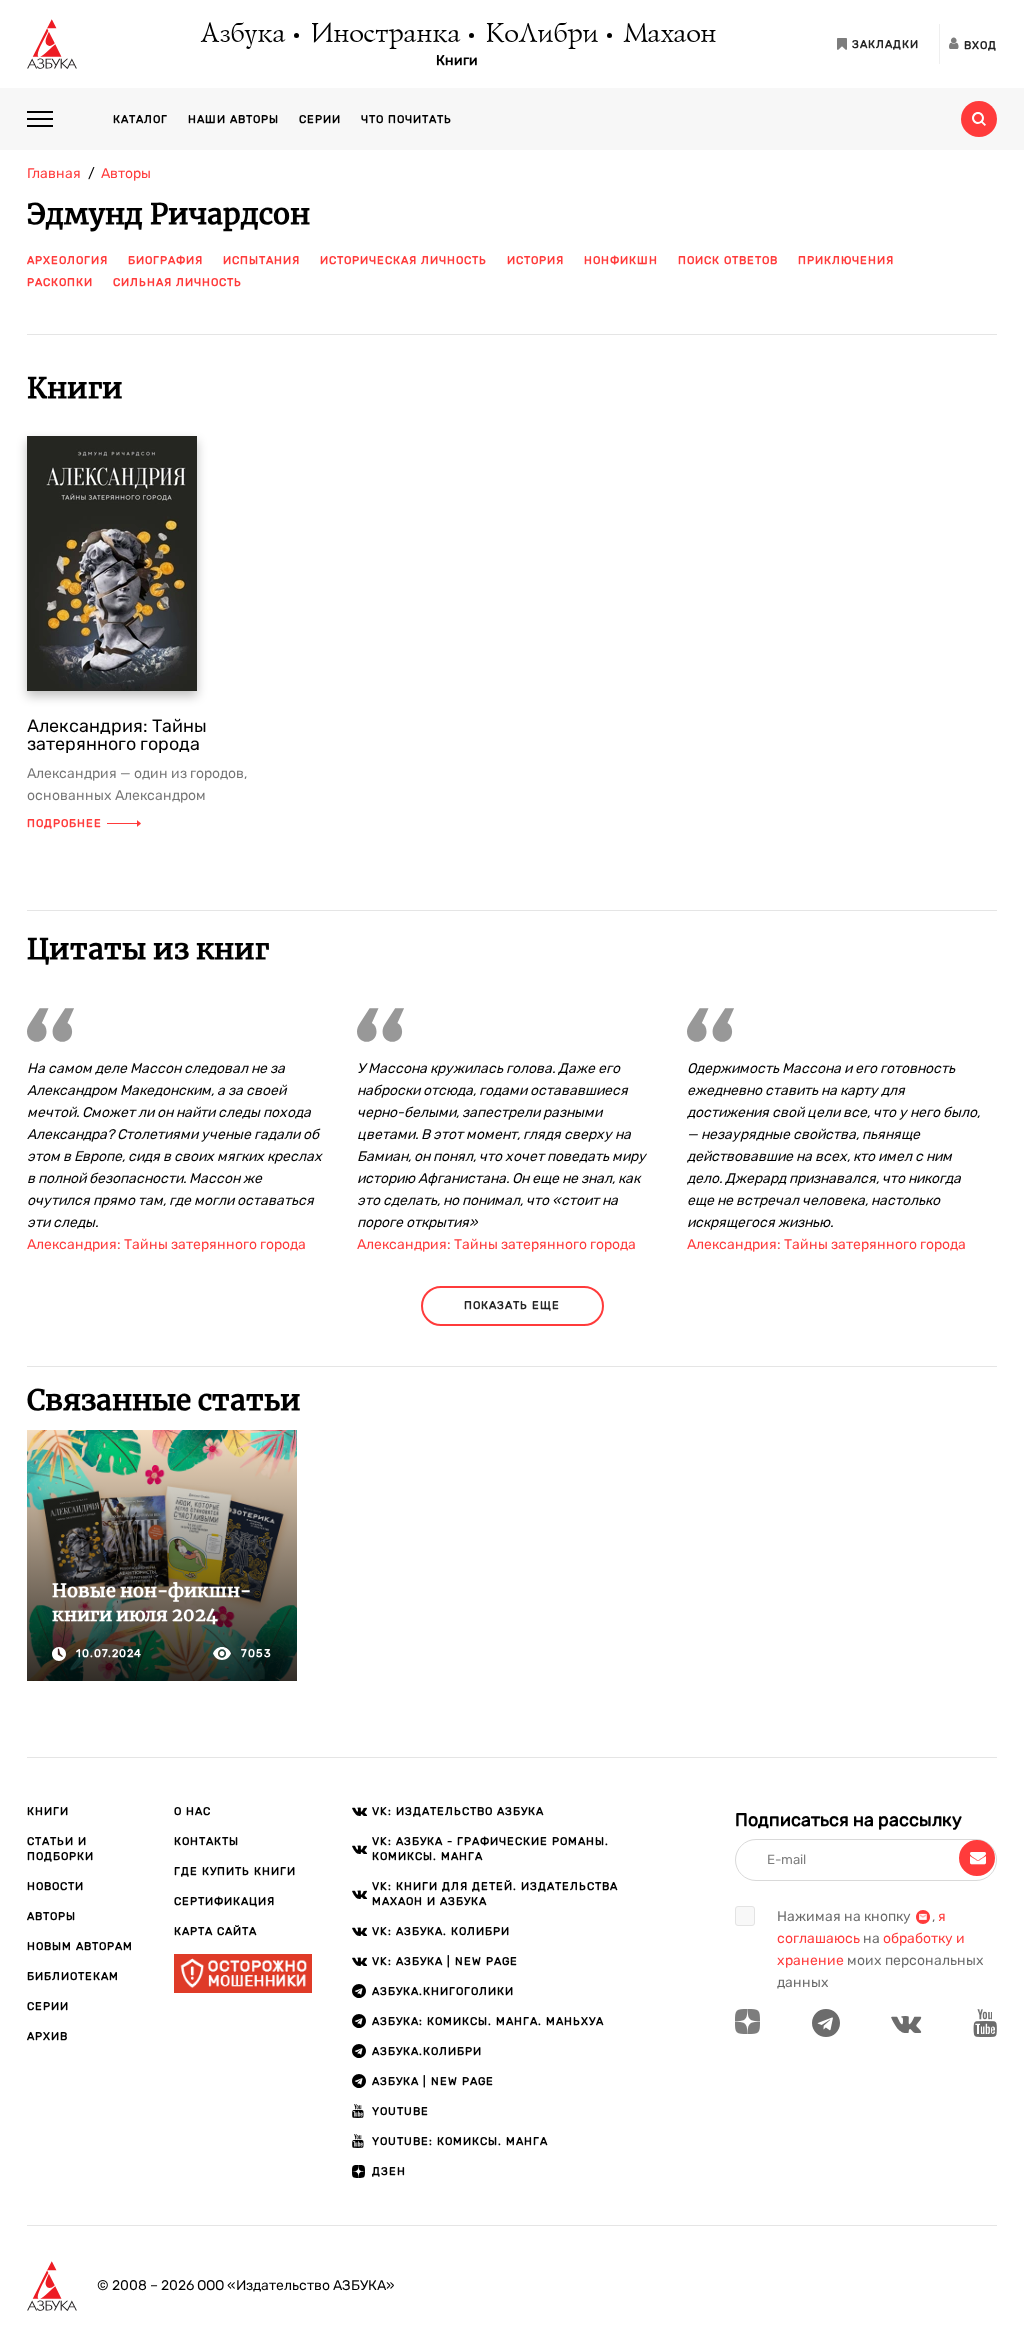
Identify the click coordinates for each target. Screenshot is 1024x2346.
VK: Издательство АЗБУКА (458, 1811)
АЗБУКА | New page (433, 2081)
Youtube (400, 2111)
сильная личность (177, 282)
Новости (55, 1886)
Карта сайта (215, 1931)
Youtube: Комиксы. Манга (460, 2141)
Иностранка (384, 35)
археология (67, 260)
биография (165, 260)
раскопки (60, 282)
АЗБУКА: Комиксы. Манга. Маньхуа (488, 2021)
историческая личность (403, 260)
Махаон (668, 35)
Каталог (140, 119)
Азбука (241, 35)
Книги (457, 61)
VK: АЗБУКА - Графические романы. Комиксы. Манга (490, 1849)
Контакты (206, 1841)
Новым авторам (80, 1946)
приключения (846, 260)
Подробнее (64, 823)
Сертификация (224, 1901)
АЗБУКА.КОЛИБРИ (427, 2051)
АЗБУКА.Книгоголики (443, 1991)
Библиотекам (73, 1976)
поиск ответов (728, 260)
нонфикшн (621, 260)
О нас (192, 1811)
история (535, 260)
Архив (47, 2036)
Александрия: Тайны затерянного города (117, 735)
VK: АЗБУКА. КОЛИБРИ (441, 1931)
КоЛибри (540, 35)
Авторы (51, 1916)
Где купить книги (235, 1871)
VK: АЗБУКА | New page (445, 1961)
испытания (261, 260)
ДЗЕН (389, 2171)
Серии (320, 119)
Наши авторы (233, 119)
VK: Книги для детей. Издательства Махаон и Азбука (495, 1894)
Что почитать (406, 119)
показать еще (512, 1305)
